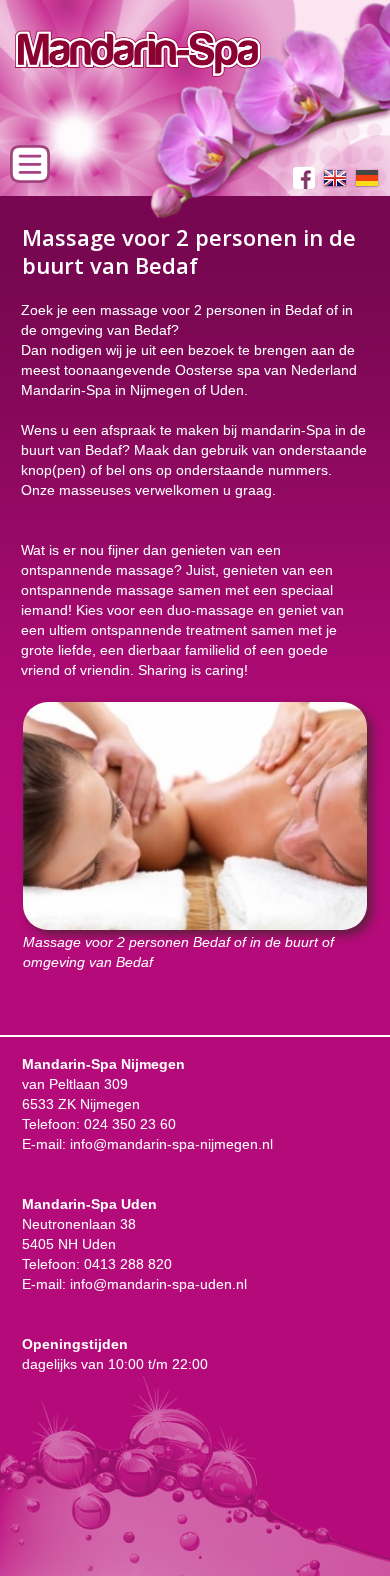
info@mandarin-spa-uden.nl (158, 1284)
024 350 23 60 (130, 1124)
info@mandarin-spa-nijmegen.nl (171, 1144)
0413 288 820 (128, 1264)
